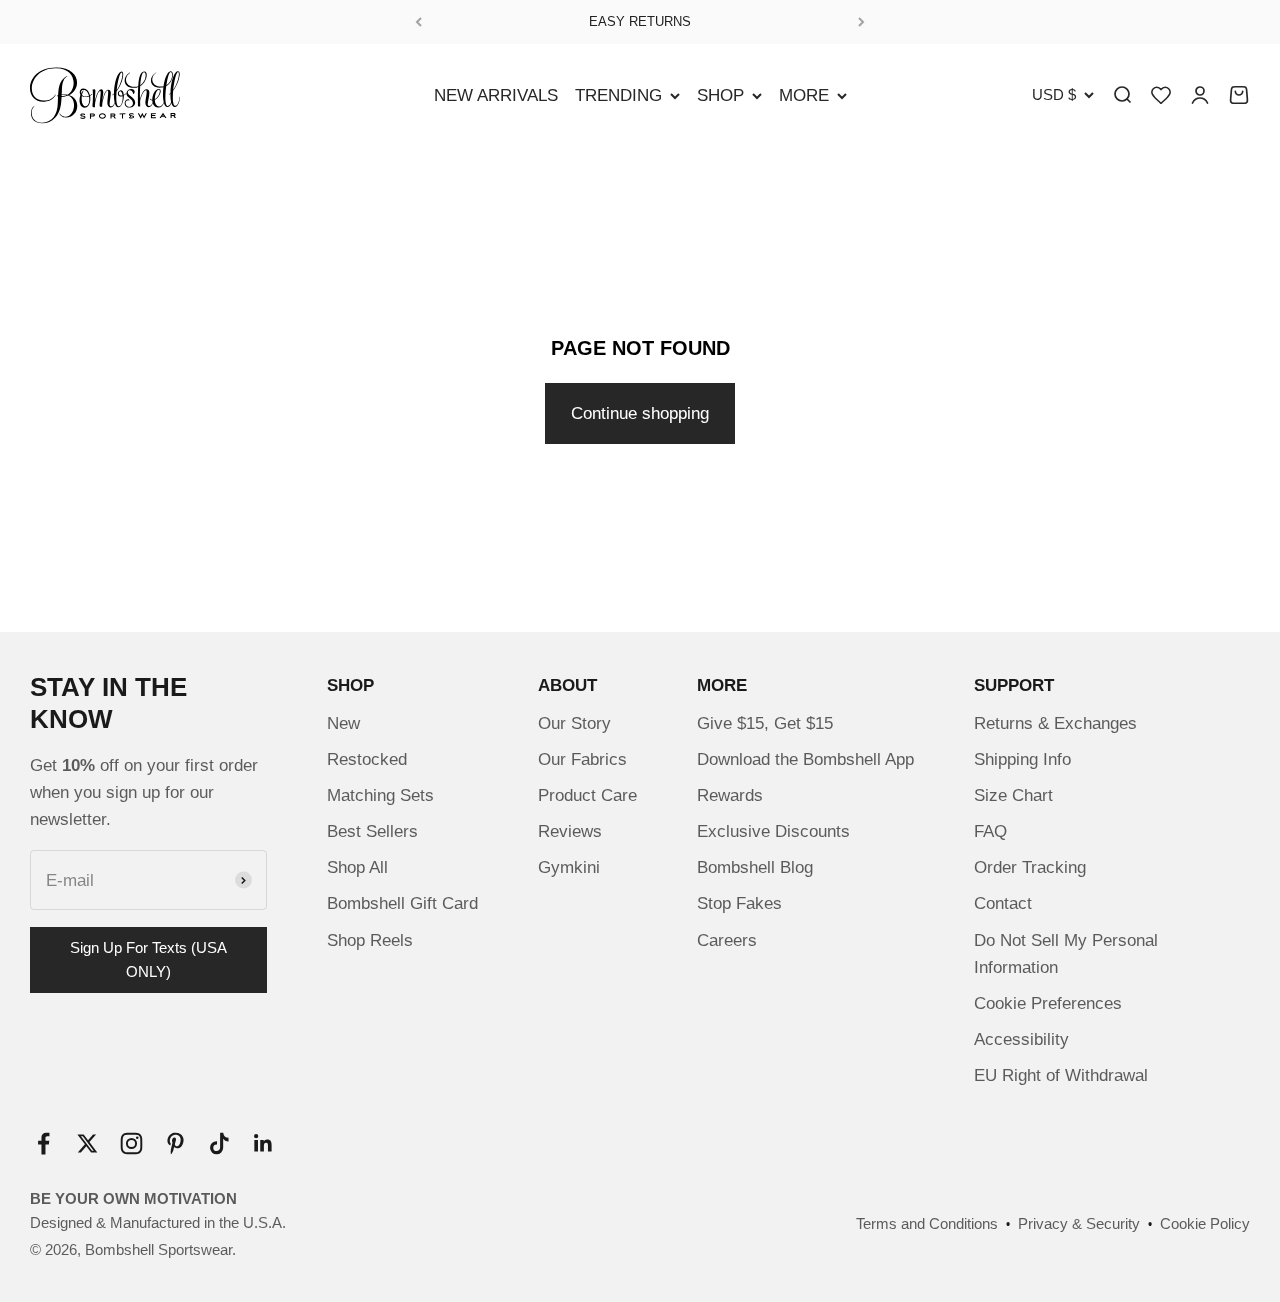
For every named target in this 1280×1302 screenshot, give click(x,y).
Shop (720, 95)
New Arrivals (496, 95)
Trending (618, 95)
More (804, 95)
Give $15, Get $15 (765, 723)
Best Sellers (372, 831)
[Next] (861, 22)
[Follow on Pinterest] (175, 1143)
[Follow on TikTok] (219, 1143)
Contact (1003, 903)
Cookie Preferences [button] (1048, 1003)
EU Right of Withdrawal (1061, 1075)
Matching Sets (380, 795)
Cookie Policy (1205, 1223)
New (343, 723)
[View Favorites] (1161, 95)
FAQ (990, 831)
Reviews (570, 831)
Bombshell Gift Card (402, 903)
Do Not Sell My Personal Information (1066, 954)
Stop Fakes (739, 903)
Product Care (587, 795)
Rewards (730, 795)
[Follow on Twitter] (87, 1143)
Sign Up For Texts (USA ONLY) (148, 959)
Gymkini (569, 867)
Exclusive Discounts (773, 831)
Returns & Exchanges (1055, 723)
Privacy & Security (1079, 1223)
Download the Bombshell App (805, 759)
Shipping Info (1022, 759)
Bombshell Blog (755, 867)
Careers (727, 940)
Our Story (574, 723)
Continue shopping (640, 413)
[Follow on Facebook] (43, 1143)
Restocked (367, 759)
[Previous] (418, 22)
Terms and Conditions (927, 1223)
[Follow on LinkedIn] (263, 1143)
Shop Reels (370, 940)
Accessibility (1021, 1039)
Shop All (357, 867)
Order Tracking (1030, 867)
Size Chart (1013, 795)
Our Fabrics (582, 759)
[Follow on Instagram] (131, 1143)
